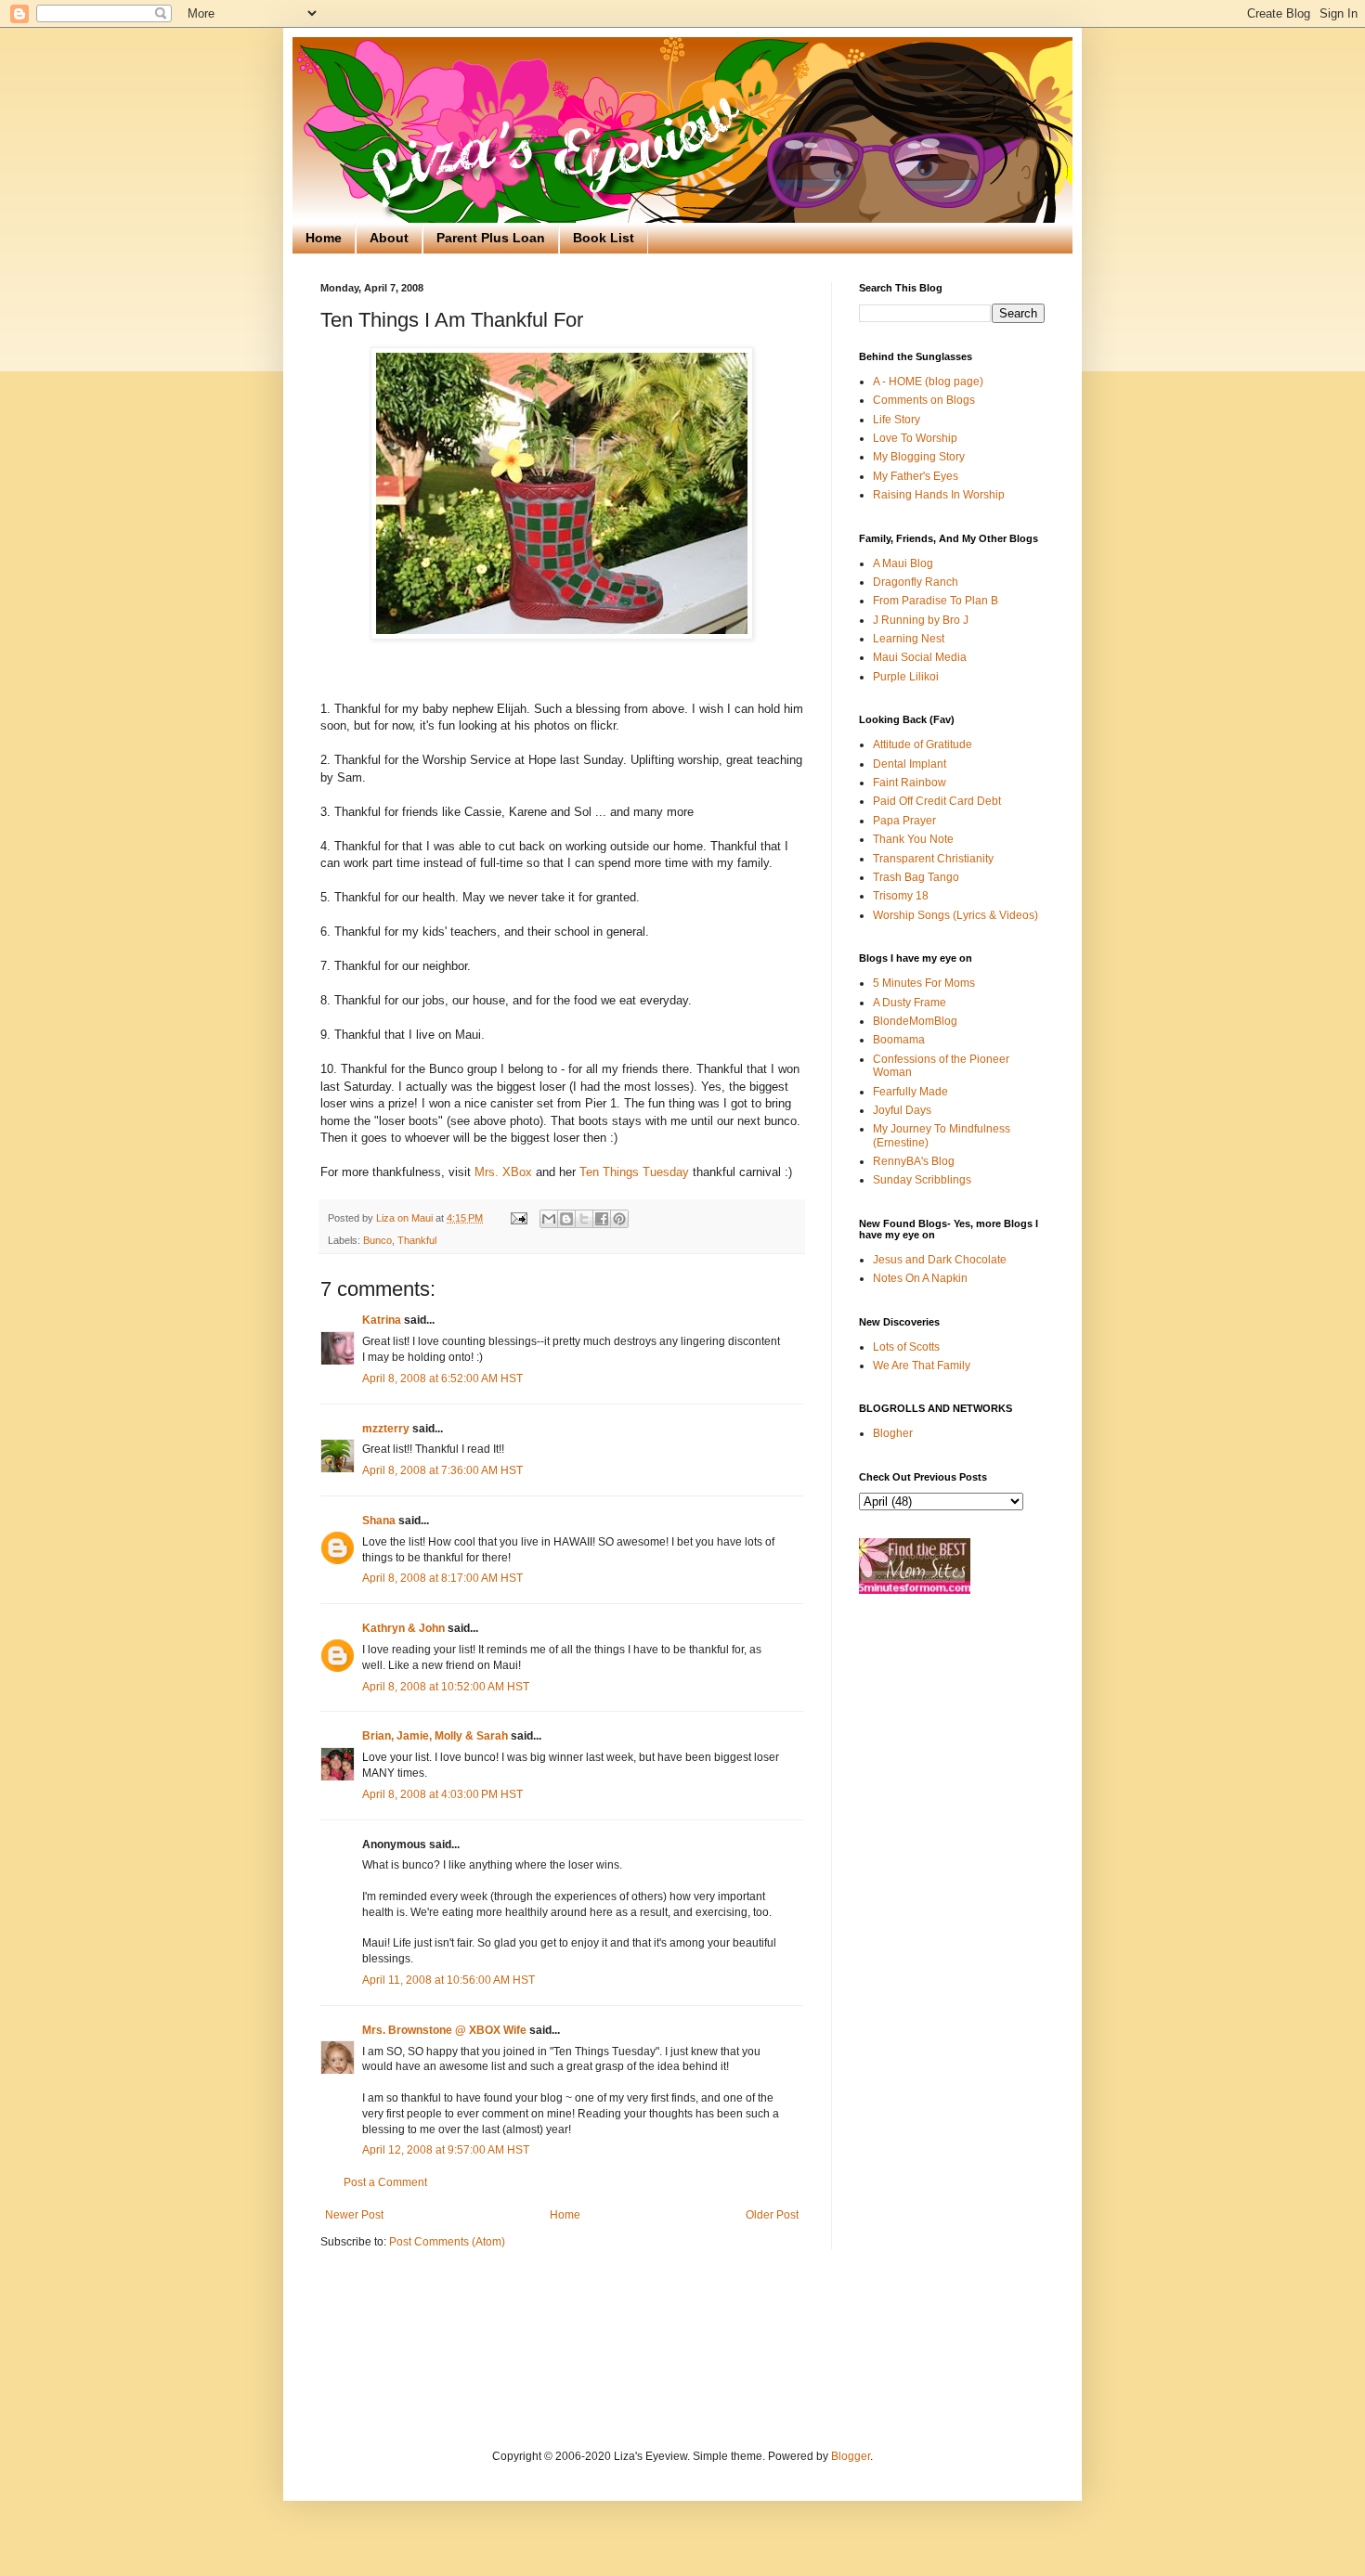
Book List (604, 238)
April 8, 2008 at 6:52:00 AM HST (442, 1379)
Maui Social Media (920, 657)
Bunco (377, 1240)
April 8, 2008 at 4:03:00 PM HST (442, 1794)
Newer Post (354, 2215)
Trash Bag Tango (916, 877)
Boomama (899, 1040)
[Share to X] (584, 1219)
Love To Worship (915, 438)
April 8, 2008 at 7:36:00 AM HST (442, 1470)
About (389, 238)
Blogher (893, 1433)
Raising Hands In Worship (939, 495)
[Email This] (549, 1219)
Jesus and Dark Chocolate (940, 1260)
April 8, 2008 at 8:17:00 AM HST (442, 1578)
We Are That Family (922, 1366)
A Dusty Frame (910, 1003)
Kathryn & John (403, 1628)
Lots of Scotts (906, 1347)
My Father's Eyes (916, 476)
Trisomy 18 (901, 896)
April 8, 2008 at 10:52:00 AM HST (446, 1687)
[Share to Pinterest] (619, 1219)
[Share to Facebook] (602, 1219)
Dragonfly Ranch (916, 582)
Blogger (851, 2456)
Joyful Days (902, 1110)
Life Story (897, 420)
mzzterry (386, 1429)
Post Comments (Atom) (447, 2242)
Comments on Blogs (924, 400)
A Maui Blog (903, 563)
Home (324, 238)
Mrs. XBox (503, 1172)
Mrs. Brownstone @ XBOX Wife (444, 2030)
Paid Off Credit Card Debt (937, 801)
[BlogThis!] (566, 1219)
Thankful (417, 1240)
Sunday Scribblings (922, 1180)
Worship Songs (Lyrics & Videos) (955, 915)
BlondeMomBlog (915, 1021)
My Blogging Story (919, 457)
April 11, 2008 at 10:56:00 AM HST (448, 1980)
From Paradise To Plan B (936, 601)
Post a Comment (385, 2182)
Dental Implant (910, 764)
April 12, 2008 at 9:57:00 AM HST (446, 2150)
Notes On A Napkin (920, 1278)
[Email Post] (518, 1218)
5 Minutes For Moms (924, 983)
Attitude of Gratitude (923, 744)
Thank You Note (913, 839)
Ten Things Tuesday (632, 1172)
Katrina (382, 1320)
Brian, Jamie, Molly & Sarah (435, 1736)
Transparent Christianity (933, 859)
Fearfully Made (910, 1092)
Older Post (772, 2215)
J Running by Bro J (921, 620)
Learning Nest (909, 639)
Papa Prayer (904, 821)
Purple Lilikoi (906, 677)
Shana (379, 1521)
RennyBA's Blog (914, 1161)
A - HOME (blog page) (928, 382)
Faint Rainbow (910, 783)
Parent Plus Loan (491, 238)
